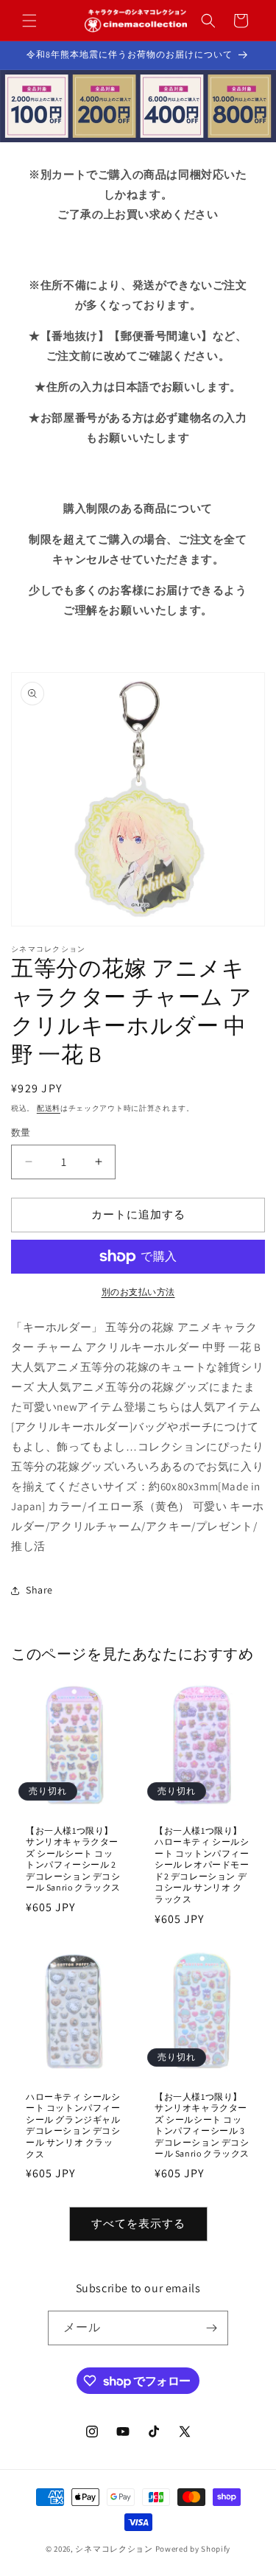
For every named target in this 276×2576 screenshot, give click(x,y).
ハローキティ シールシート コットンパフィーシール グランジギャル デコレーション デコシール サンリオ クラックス (73, 2125)
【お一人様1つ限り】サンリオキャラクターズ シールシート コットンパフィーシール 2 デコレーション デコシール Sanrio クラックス (73, 1858)
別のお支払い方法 (138, 1292)
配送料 (49, 1108)
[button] (29, 21)
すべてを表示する (138, 2223)
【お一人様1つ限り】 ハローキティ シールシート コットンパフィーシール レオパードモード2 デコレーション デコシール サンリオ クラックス (202, 1864)
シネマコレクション (114, 2549)
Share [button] (39, 1590)
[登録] (211, 2328)
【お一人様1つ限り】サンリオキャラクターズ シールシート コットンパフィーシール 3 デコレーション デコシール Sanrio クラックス (202, 2125)
